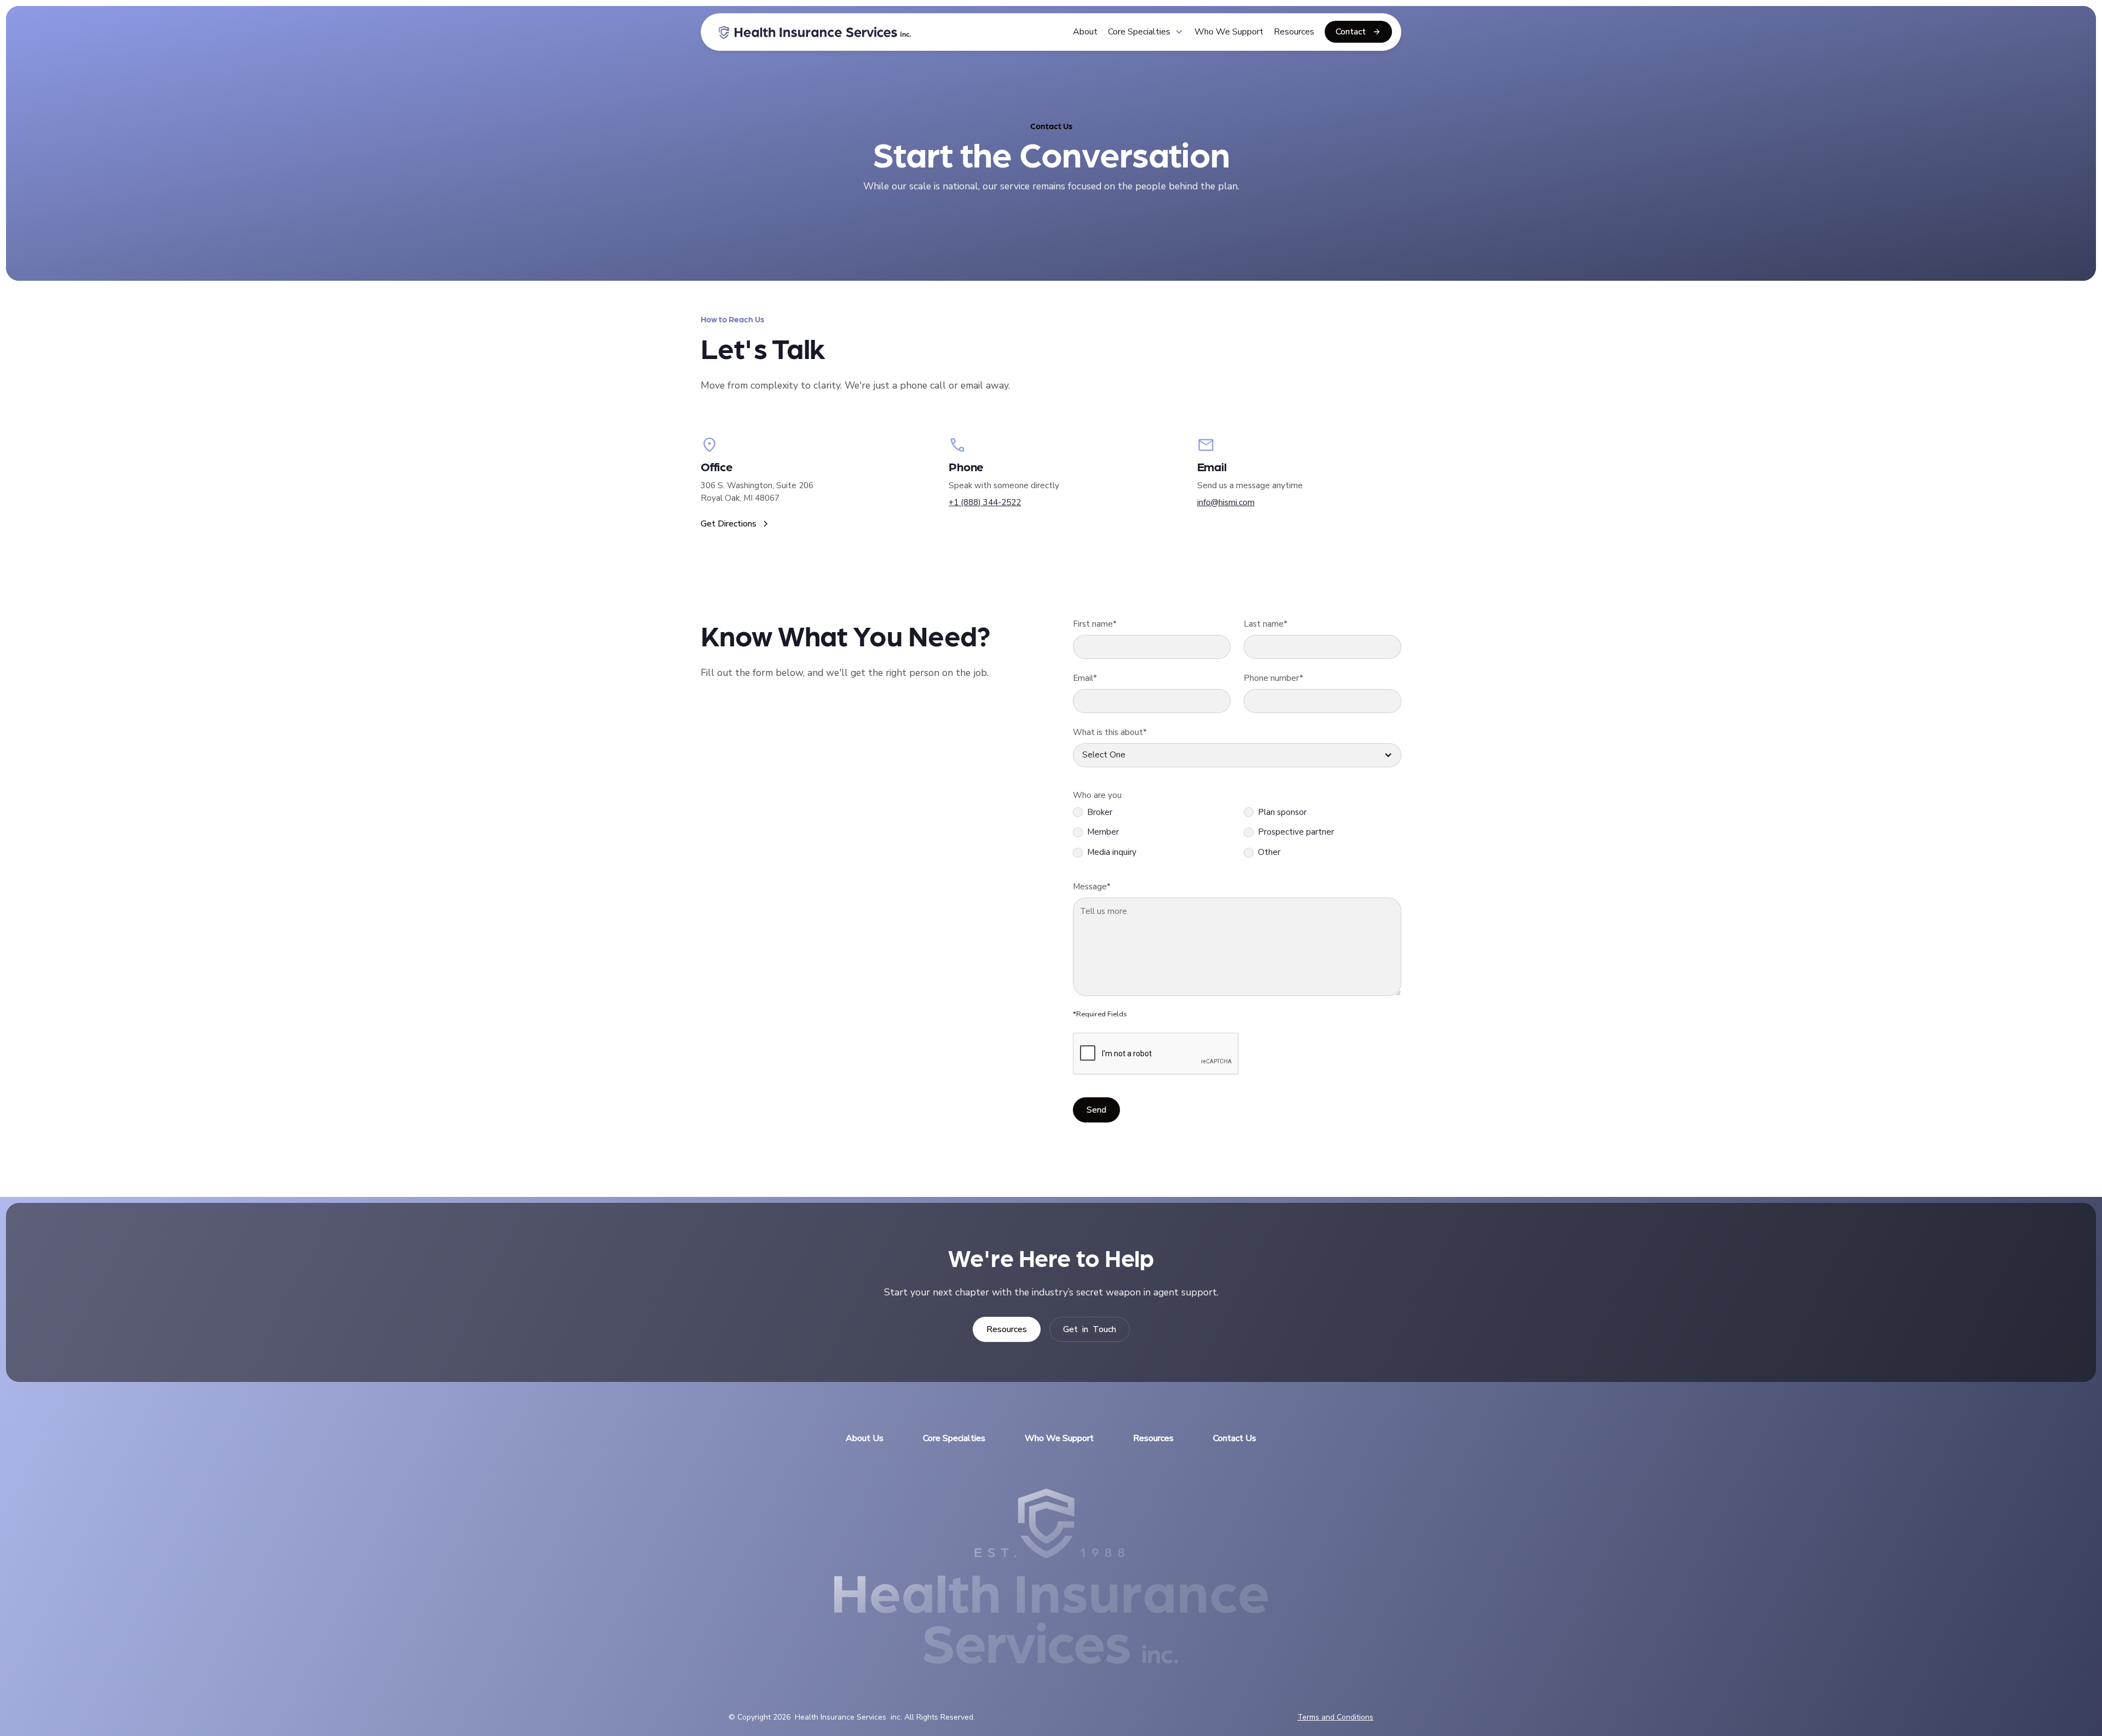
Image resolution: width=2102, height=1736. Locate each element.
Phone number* (1274, 678)
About (1085, 32)
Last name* (1266, 624)
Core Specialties (954, 1438)
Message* (1092, 887)
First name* (1095, 624)
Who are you (1097, 795)
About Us (865, 1438)
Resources (1294, 32)
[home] (815, 32)
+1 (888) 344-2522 (985, 502)
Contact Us (1235, 1438)
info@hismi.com (1226, 502)
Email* (1085, 678)
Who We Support (1229, 32)
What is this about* (1110, 732)
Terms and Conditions (1335, 1717)
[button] (1146, 32)
